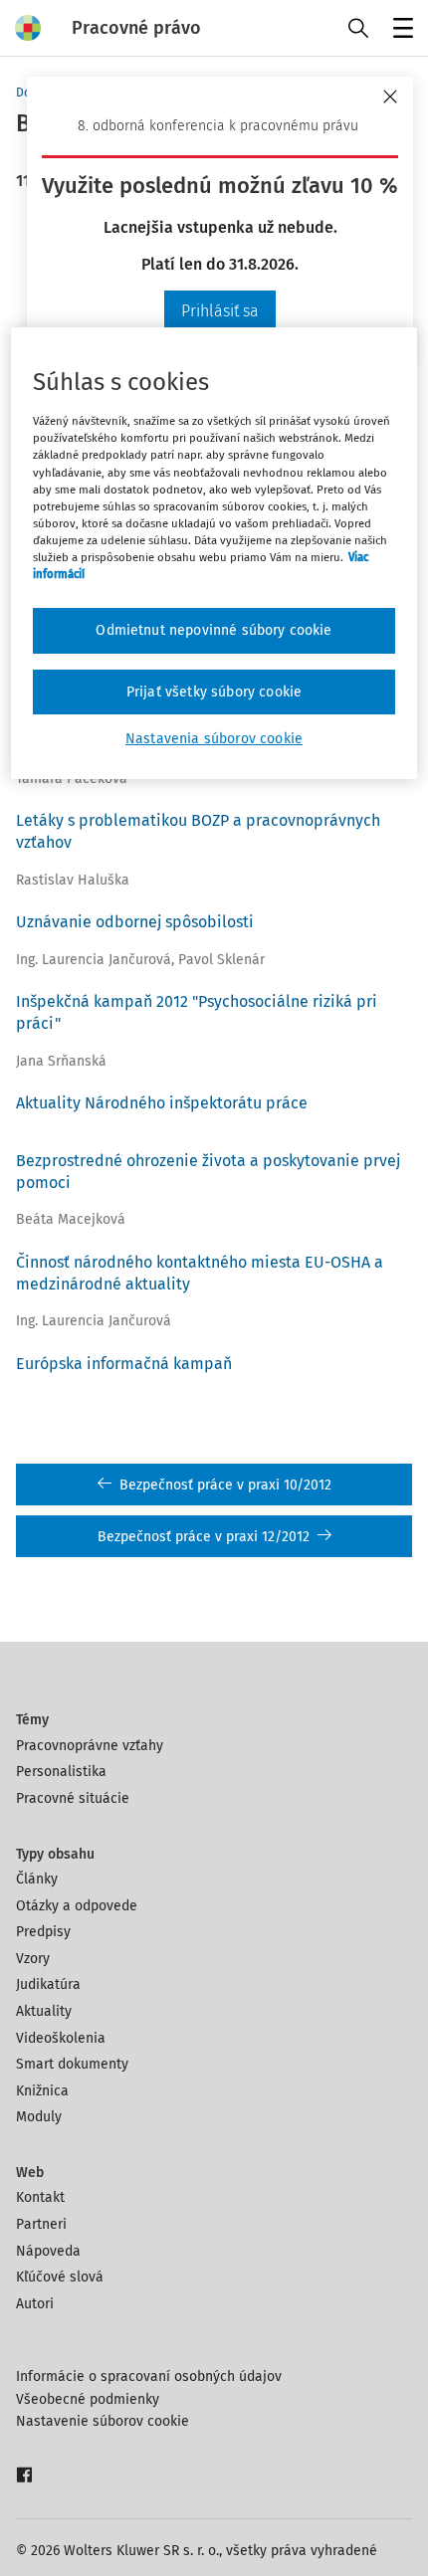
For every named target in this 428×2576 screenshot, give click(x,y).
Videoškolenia (61, 2038)
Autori (35, 2304)
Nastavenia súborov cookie (214, 739)
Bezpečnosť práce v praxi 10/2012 (225, 1485)
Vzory (33, 1959)
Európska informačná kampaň (124, 1364)
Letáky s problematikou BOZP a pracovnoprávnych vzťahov (198, 831)
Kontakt (40, 2197)
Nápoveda (48, 2251)
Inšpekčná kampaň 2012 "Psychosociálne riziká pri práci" (197, 1012)
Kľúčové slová (60, 2277)
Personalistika (61, 1772)
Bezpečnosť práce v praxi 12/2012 (204, 1537)
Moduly (39, 2117)
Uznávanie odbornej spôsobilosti (135, 922)
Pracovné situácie (73, 1798)
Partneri (41, 2224)
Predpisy (43, 1932)
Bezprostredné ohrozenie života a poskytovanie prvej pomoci (208, 1172)
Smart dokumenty (72, 2064)
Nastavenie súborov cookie (103, 2421)
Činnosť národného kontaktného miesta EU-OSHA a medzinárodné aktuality (200, 1273)
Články (37, 1879)
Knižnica (42, 2091)
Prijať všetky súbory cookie (214, 692)
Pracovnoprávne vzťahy (90, 1746)
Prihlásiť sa (220, 311)
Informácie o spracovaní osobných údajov (149, 2377)
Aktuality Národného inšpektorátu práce (162, 1103)
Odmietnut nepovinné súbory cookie (214, 630)
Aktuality (44, 2011)
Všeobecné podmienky (88, 2399)
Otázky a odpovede (77, 1906)
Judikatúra (48, 1984)
